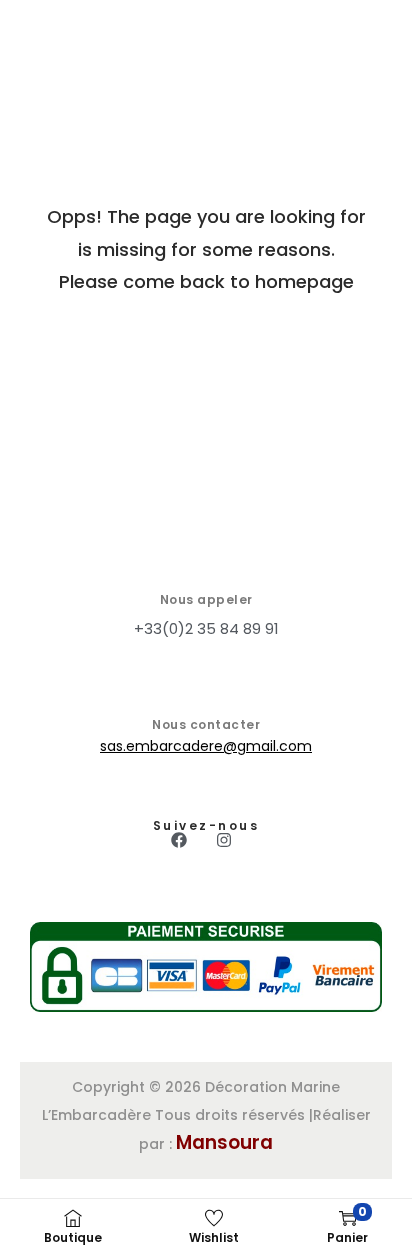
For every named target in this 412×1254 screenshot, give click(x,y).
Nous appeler (206, 599)
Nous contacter (206, 724)
